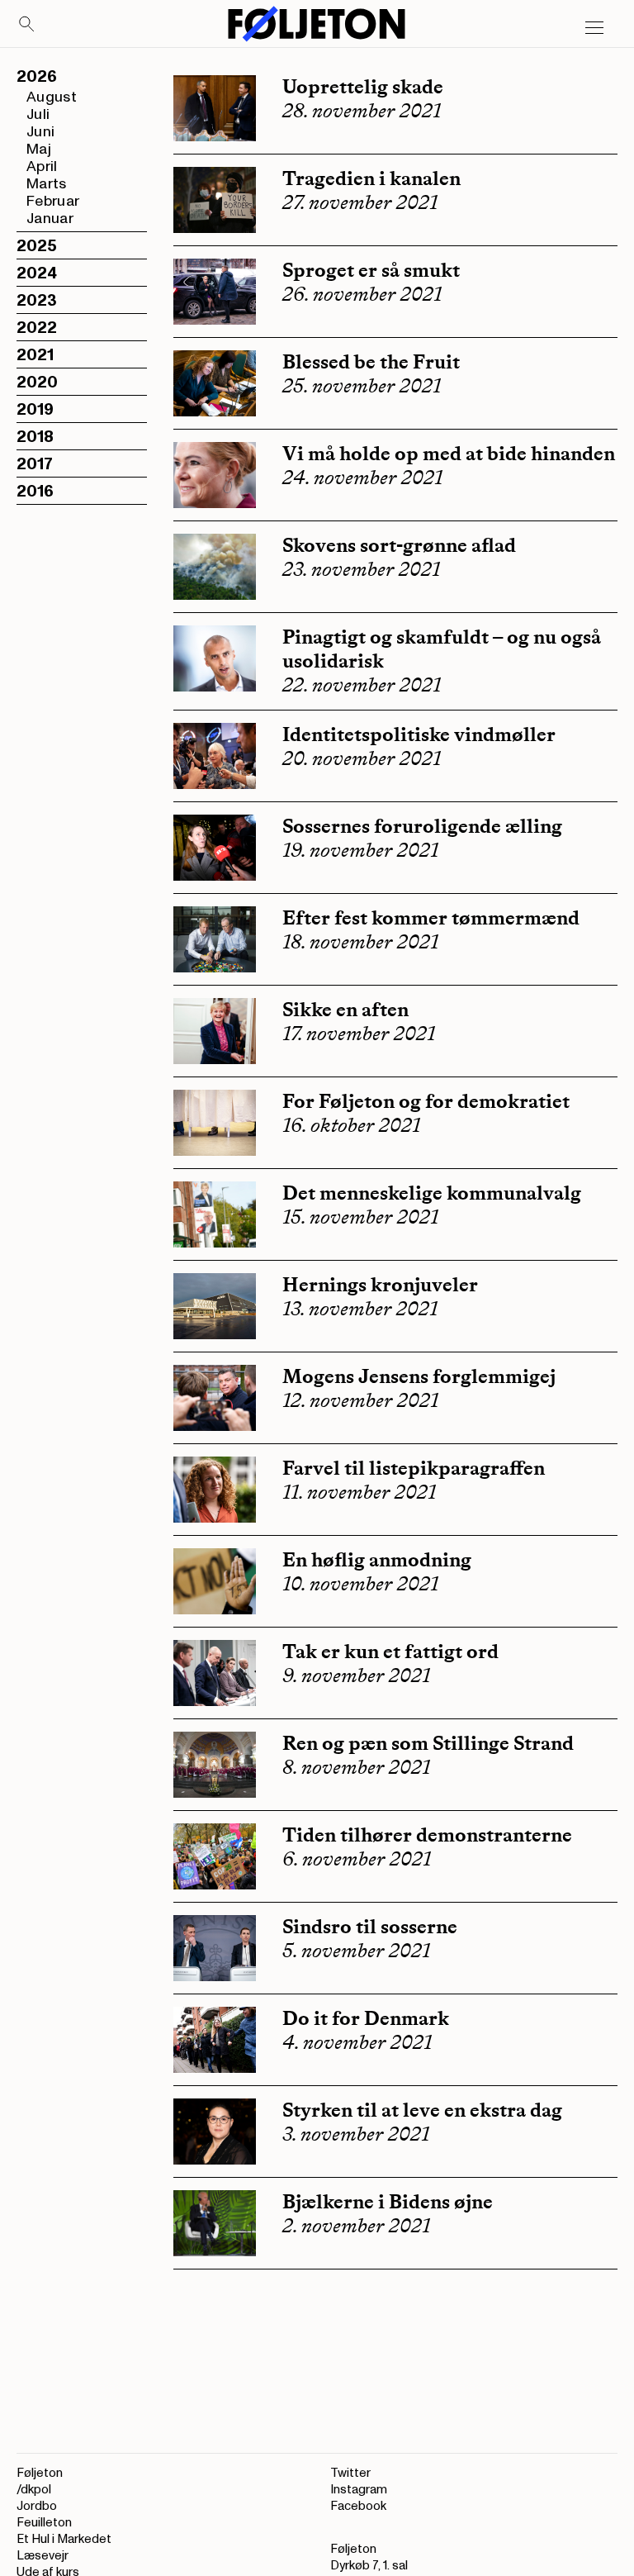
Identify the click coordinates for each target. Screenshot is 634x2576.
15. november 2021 (360, 1217)
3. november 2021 (356, 2134)
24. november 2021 (362, 478)
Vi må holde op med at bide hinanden (449, 453)
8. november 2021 (356, 1767)
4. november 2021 (357, 2042)
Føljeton (40, 2473)
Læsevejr (43, 2556)
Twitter (350, 2473)
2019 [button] (35, 410)
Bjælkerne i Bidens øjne (388, 2201)
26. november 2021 (362, 294)
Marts (47, 184)
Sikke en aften (345, 1009)
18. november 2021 (360, 942)
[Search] (27, 25)
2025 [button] (37, 246)
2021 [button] (35, 355)
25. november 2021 (362, 386)
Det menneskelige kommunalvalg (432, 1193)
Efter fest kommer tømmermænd (431, 917)
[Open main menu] (594, 28)
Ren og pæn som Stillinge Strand (428, 1743)
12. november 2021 (360, 1400)
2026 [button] (37, 77)
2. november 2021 (356, 2226)
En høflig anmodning (377, 1559)
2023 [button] (37, 301)
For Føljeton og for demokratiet (426, 1101)
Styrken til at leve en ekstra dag (422, 2110)
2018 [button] (35, 437)
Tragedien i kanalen (371, 178)
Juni (40, 132)
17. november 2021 (359, 1034)
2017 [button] (35, 464)
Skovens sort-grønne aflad (399, 545)
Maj (39, 149)
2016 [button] (35, 492)
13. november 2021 (360, 1309)
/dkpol (34, 2490)
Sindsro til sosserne (370, 1926)
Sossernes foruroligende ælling (422, 826)
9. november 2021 (356, 1675)
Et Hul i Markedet (64, 2539)
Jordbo (37, 2506)
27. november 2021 (360, 202)
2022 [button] (37, 328)
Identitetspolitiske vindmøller (419, 734)
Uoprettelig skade (363, 86)
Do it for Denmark (366, 2018)
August (52, 97)
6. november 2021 (357, 1859)
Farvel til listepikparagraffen (414, 1468)
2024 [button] (37, 273)
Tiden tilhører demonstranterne (427, 1835)
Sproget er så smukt (371, 270)
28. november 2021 (362, 111)
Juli (38, 114)
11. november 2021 (359, 1492)
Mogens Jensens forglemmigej (419, 1376)
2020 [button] (37, 383)
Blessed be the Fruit (371, 361)
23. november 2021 (361, 569)
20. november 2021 (362, 758)
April (42, 166)
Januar (50, 219)
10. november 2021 (360, 1584)
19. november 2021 (360, 850)
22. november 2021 (362, 685)
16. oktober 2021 (351, 1125)
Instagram (359, 2490)
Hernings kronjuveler (380, 1284)
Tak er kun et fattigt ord (390, 1651)
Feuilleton (44, 2523)
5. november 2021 (356, 1951)
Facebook (358, 2506)
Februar (53, 201)
